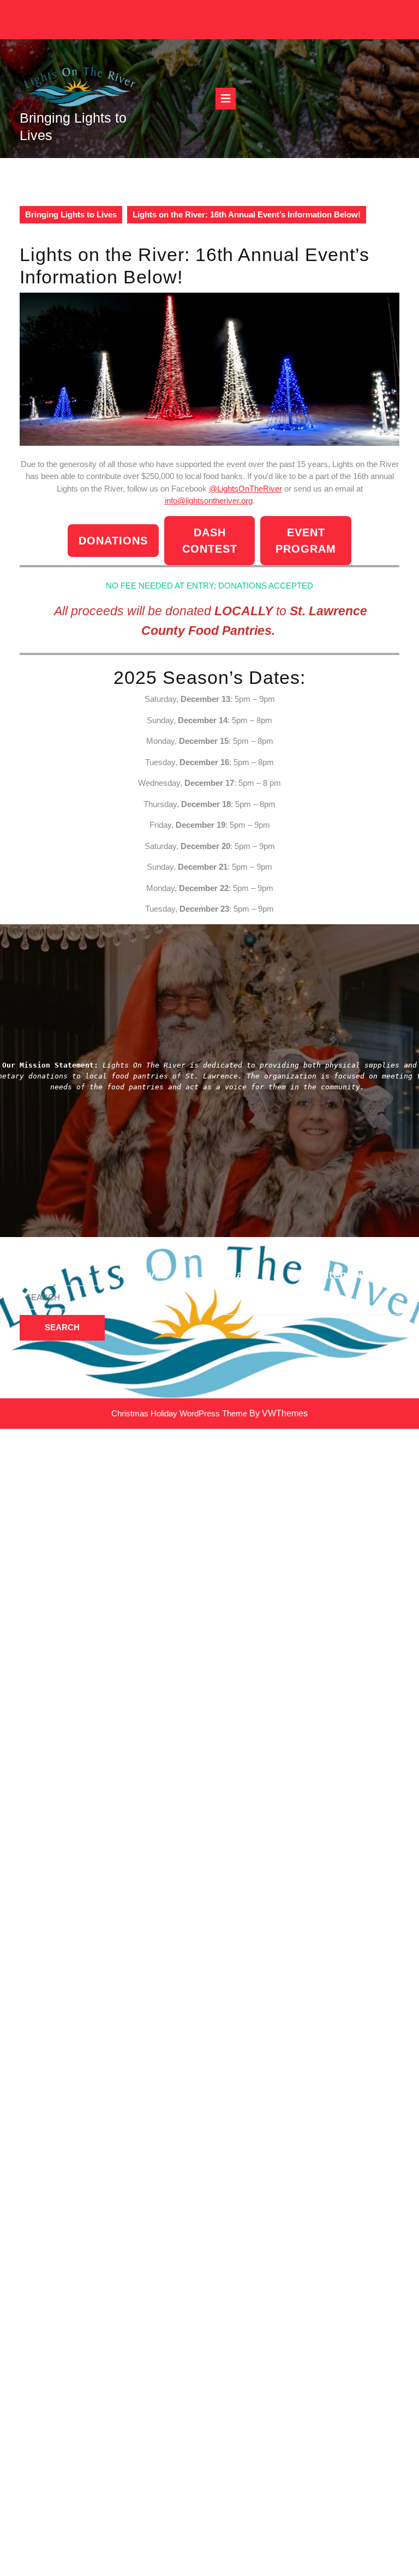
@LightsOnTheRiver (246, 489)
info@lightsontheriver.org (209, 501)
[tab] (226, 99)
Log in (227, 1300)
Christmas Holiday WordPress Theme (179, 1413)
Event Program (306, 541)
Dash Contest (210, 541)
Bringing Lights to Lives (71, 214)
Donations (113, 541)
